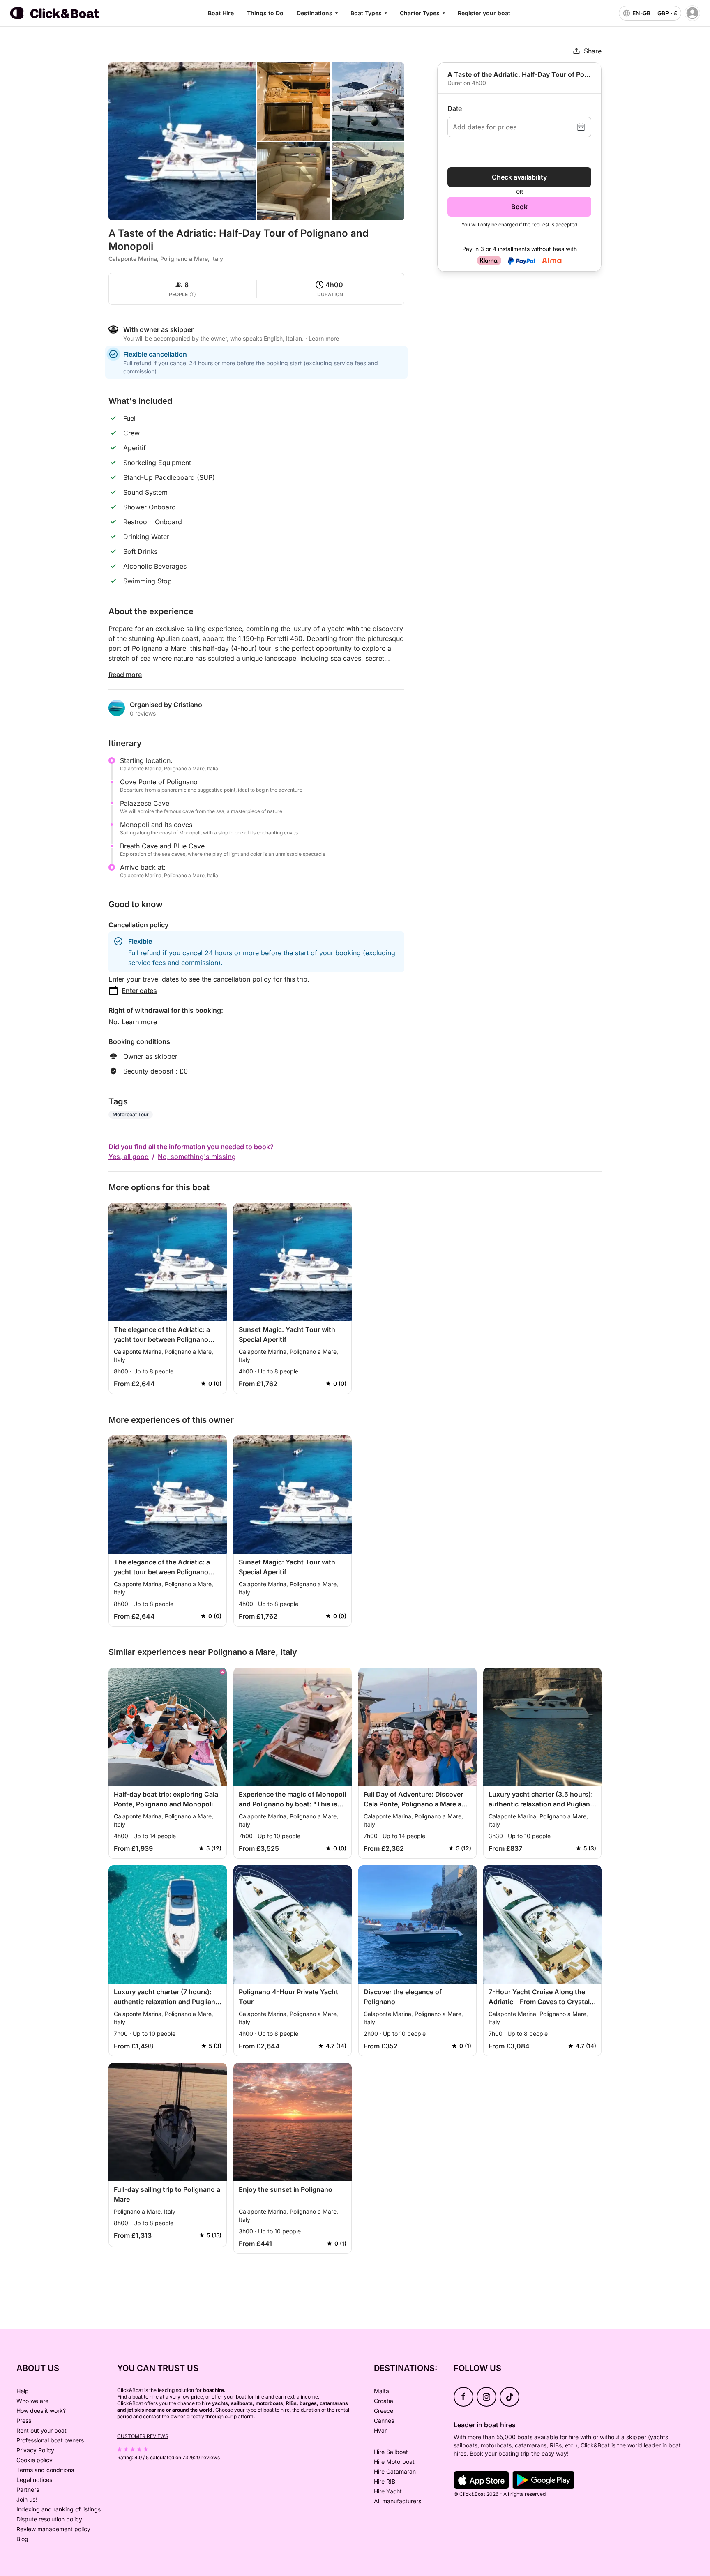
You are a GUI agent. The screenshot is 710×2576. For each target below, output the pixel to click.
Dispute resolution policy (49, 2519)
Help (23, 2391)
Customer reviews (143, 2436)
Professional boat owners (50, 2440)
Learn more (139, 1022)
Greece (384, 2411)
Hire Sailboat (391, 2452)
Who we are (32, 2401)
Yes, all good (129, 1157)
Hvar (380, 2430)
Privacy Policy (35, 2450)
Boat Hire (221, 13)
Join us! (27, 2499)
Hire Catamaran (395, 2471)
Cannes (384, 2420)
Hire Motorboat (394, 2462)
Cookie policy (35, 2460)
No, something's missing (197, 1157)
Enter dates (139, 991)
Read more (125, 675)
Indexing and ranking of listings (59, 2509)
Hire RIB (385, 2481)
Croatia (384, 2401)
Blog (22, 2539)
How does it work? (41, 2411)
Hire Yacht (388, 2491)
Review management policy (53, 2529)
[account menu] (692, 13)
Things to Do (265, 13)
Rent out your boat (41, 2430)
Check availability (519, 177)
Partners (28, 2490)
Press (24, 2420)
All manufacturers (398, 2501)
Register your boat (484, 13)
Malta (382, 2391)
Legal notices (34, 2480)
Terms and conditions (45, 2470)
